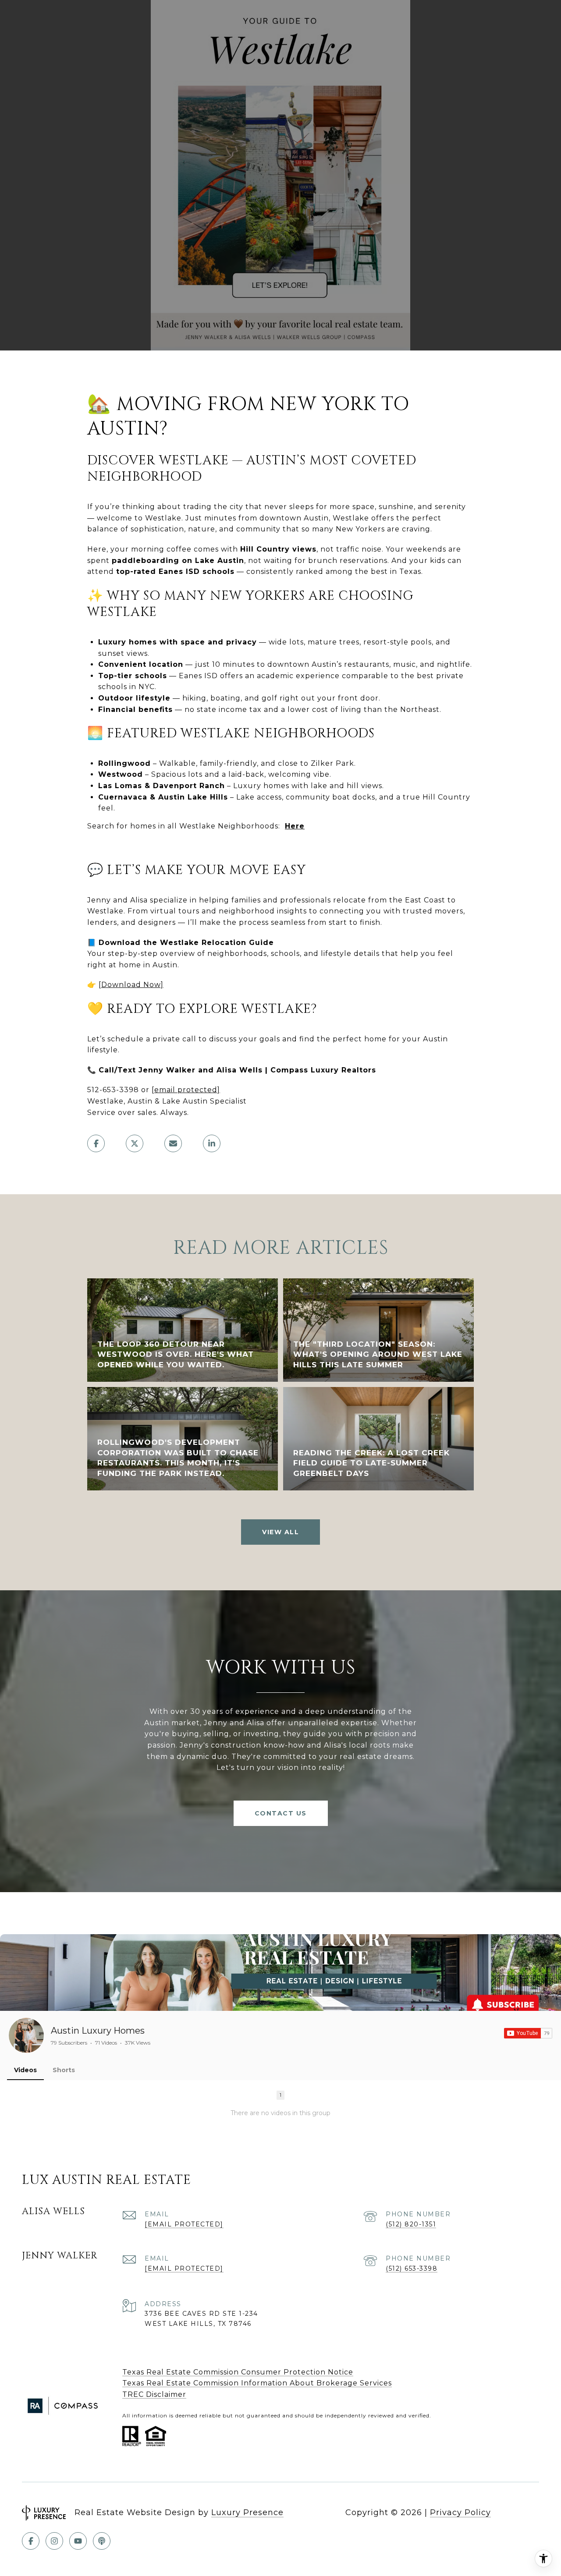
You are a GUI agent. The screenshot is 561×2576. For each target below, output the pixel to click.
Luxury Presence (247, 2512)
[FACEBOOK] (31, 2541)
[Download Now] (131, 985)
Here (295, 826)
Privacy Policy (460, 2512)
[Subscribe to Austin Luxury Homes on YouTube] (528, 2033)
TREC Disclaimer (154, 2394)
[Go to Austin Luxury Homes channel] (26, 2035)
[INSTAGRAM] (54, 2541)
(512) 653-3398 (412, 2268)
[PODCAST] (102, 2541)
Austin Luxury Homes (98, 2031)
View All (280, 1532)
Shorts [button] (64, 2070)
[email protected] (186, 1090)
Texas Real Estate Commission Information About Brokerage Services (257, 2383)
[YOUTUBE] (78, 2541)
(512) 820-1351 (411, 2224)
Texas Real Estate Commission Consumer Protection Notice (238, 2372)
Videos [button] (25, 2070)
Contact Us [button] (281, 1813)
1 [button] (280, 2095)
